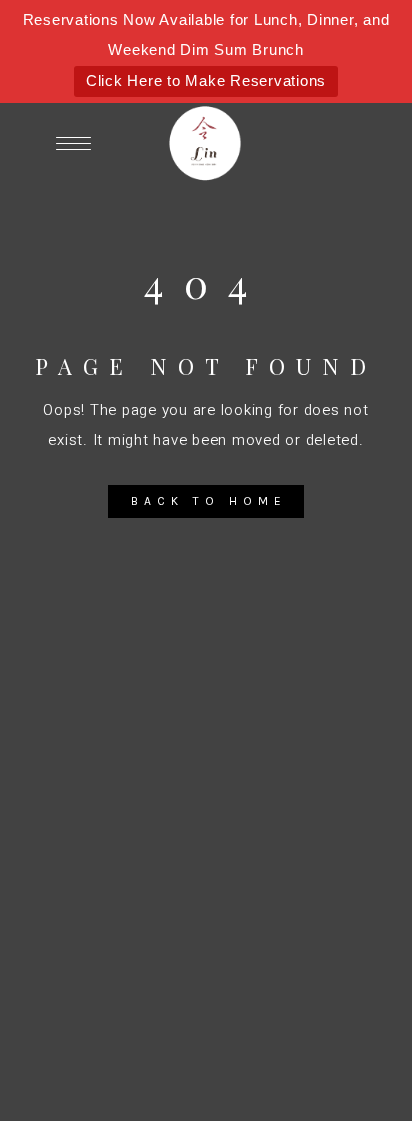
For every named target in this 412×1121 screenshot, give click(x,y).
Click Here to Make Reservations (206, 80)
